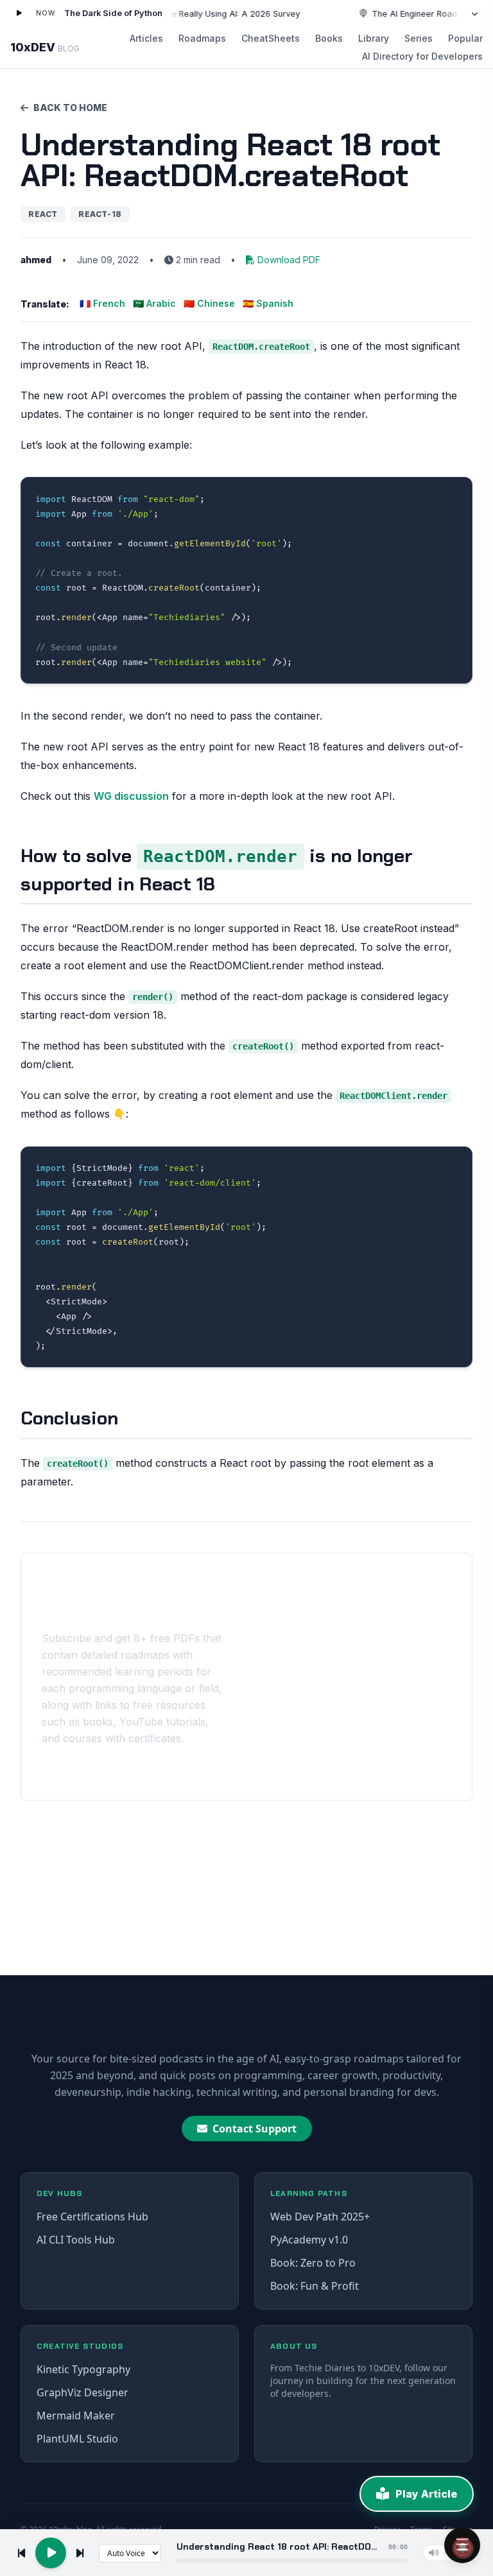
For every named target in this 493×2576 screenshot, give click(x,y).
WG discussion (131, 796)
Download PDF (289, 260)
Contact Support (255, 2129)
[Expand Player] (474, 13)
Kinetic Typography (83, 2369)
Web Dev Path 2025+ (320, 2217)
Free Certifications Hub (92, 2217)
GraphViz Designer (82, 2392)
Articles (146, 38)
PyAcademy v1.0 (309, 2240)
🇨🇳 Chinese (209, 303)
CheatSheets (271, 38)
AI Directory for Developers (422, 56)
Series (419, 38)
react (43, 214)
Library (374, 38)
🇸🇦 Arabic (154, 303)
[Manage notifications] (463, 2548)
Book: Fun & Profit (315, 2286)
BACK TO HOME (70, 108)
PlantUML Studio (77, 2439)
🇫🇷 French (102, 303)
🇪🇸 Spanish (268, 303)
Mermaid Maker (76, 2416)
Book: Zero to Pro (313, 2263)
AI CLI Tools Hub (76, 2240)
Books (329, 38)
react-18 (100, 214)
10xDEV (45, 47)
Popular (465, 38)
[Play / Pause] (19, 13)
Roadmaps (202, 38)
